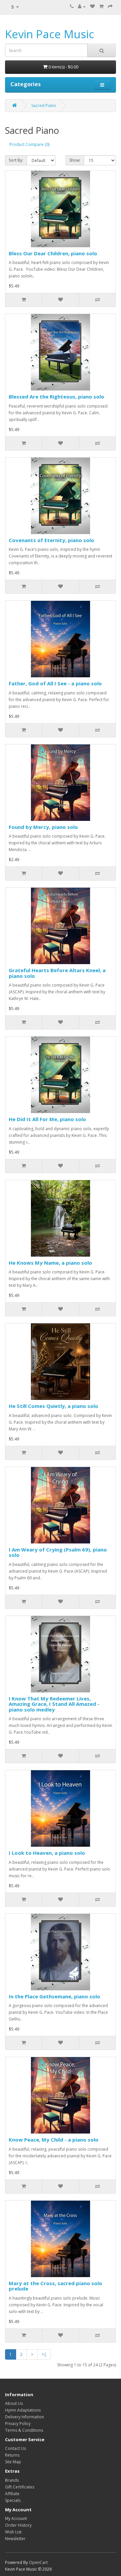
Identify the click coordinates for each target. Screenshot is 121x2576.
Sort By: (16, 160)
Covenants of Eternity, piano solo (51, 540)
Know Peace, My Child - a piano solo (54, 2140)
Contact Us (15, 2448)
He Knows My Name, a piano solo (50, 1263)
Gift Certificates (20, 2487)
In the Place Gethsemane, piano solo (54, 1996)
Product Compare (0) (29, 144)
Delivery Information (25, 2417)
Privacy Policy (18, 2424)
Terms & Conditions (24, 2430)
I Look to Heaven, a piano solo (47, 1853)
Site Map (13, 2462)
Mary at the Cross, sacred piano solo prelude (55, 2286)
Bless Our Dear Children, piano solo (53, 253)
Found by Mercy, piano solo (43, 827)
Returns (12, 2455)
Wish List (13, 2532)
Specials (13, 2500)
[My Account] (82, 7)
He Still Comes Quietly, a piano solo (53, 1406)
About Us (14, 2403)
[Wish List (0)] (92, 7)
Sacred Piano (44, 106)
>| (44, 2354)
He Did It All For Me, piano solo (47, 1119)
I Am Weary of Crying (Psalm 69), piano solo (58, 1552)
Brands (12, 2480)
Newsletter (15, 2539)
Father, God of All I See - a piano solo (55, 683)
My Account (16, 2518)
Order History (18, 2525)
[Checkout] (110, 7)
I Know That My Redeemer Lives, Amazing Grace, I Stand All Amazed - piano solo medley (54, 1704)
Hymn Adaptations (23, 2410)
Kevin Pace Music (50, 34)
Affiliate (12, 2494)
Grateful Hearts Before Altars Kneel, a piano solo (57, 973)
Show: (75, 160)
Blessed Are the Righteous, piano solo (56, 397)
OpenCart (38, 2562)
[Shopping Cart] (101, 7)
